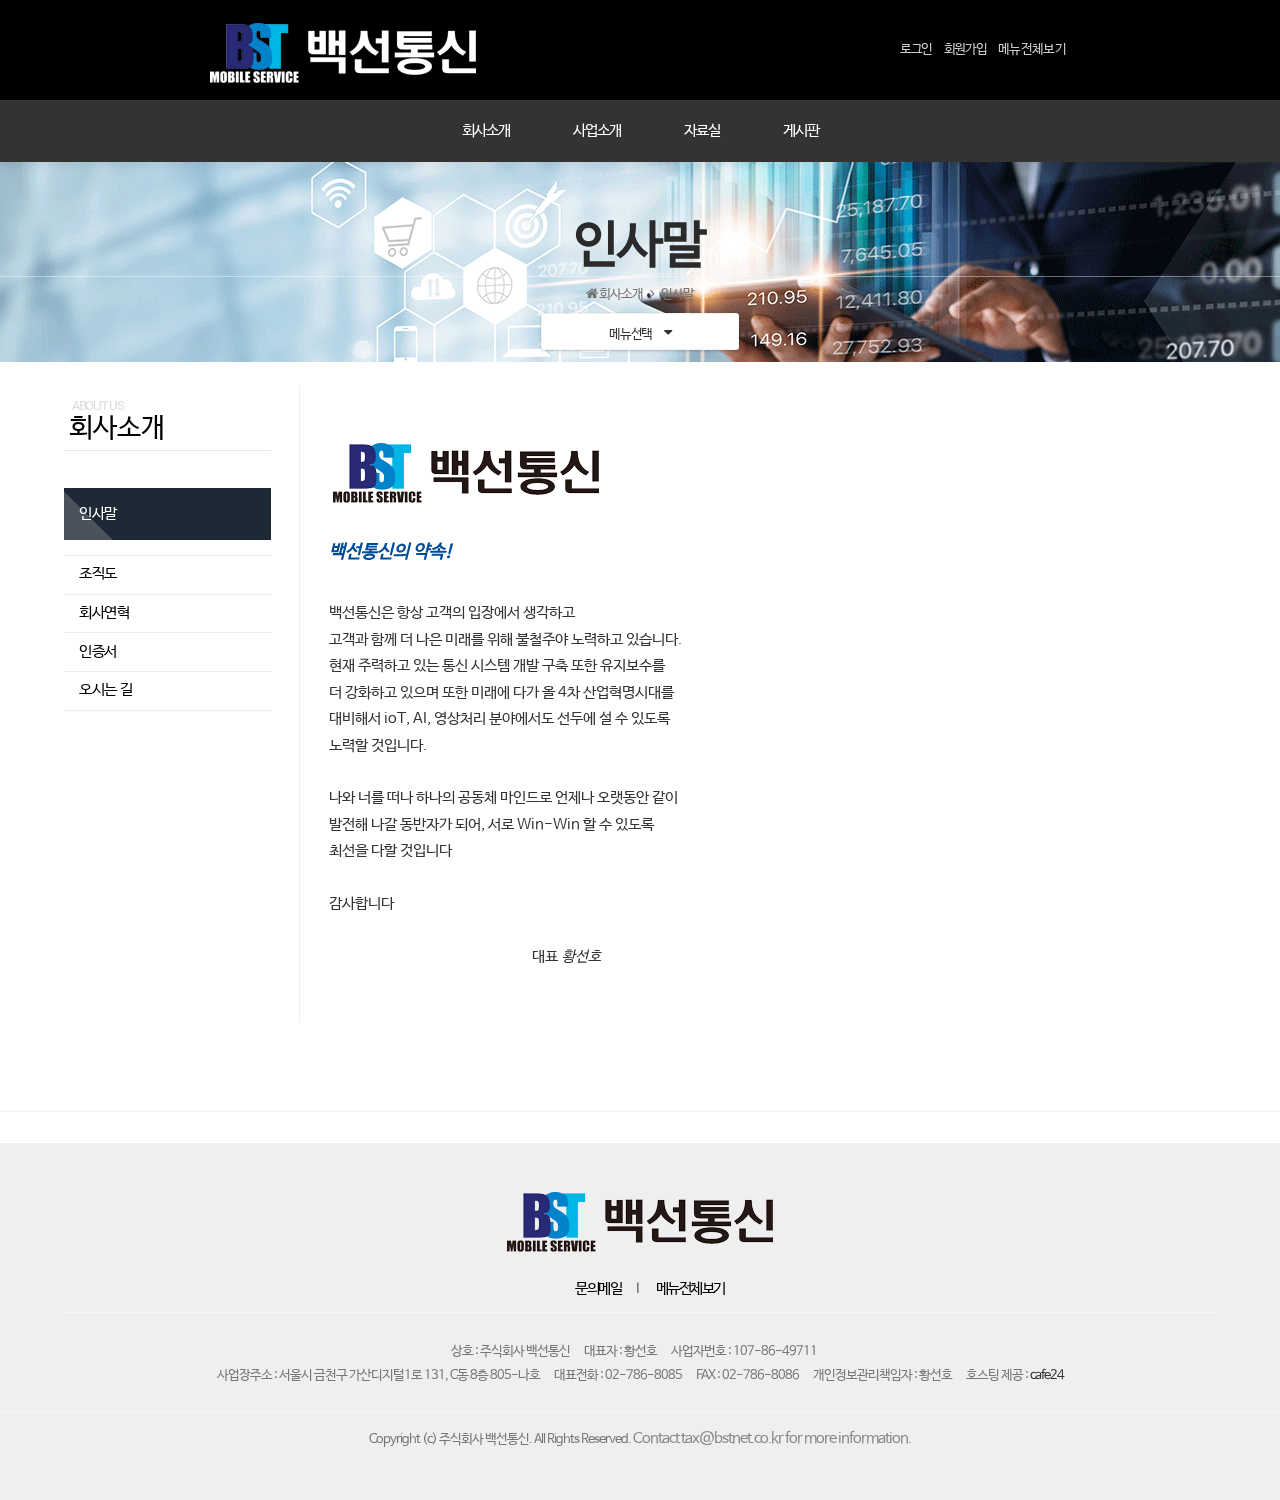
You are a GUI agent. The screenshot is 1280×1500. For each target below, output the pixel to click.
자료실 (702, 131)
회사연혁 (104, 613)
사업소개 (597, 131)
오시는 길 (106, 690)
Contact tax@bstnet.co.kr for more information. (772, 1439)
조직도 (98, 574)
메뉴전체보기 (690, 1289)
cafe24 (1047, 1375)
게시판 (801, 131)
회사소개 (486, 131)
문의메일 (598, 1289)
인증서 (98, 652)
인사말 (98, 514)
